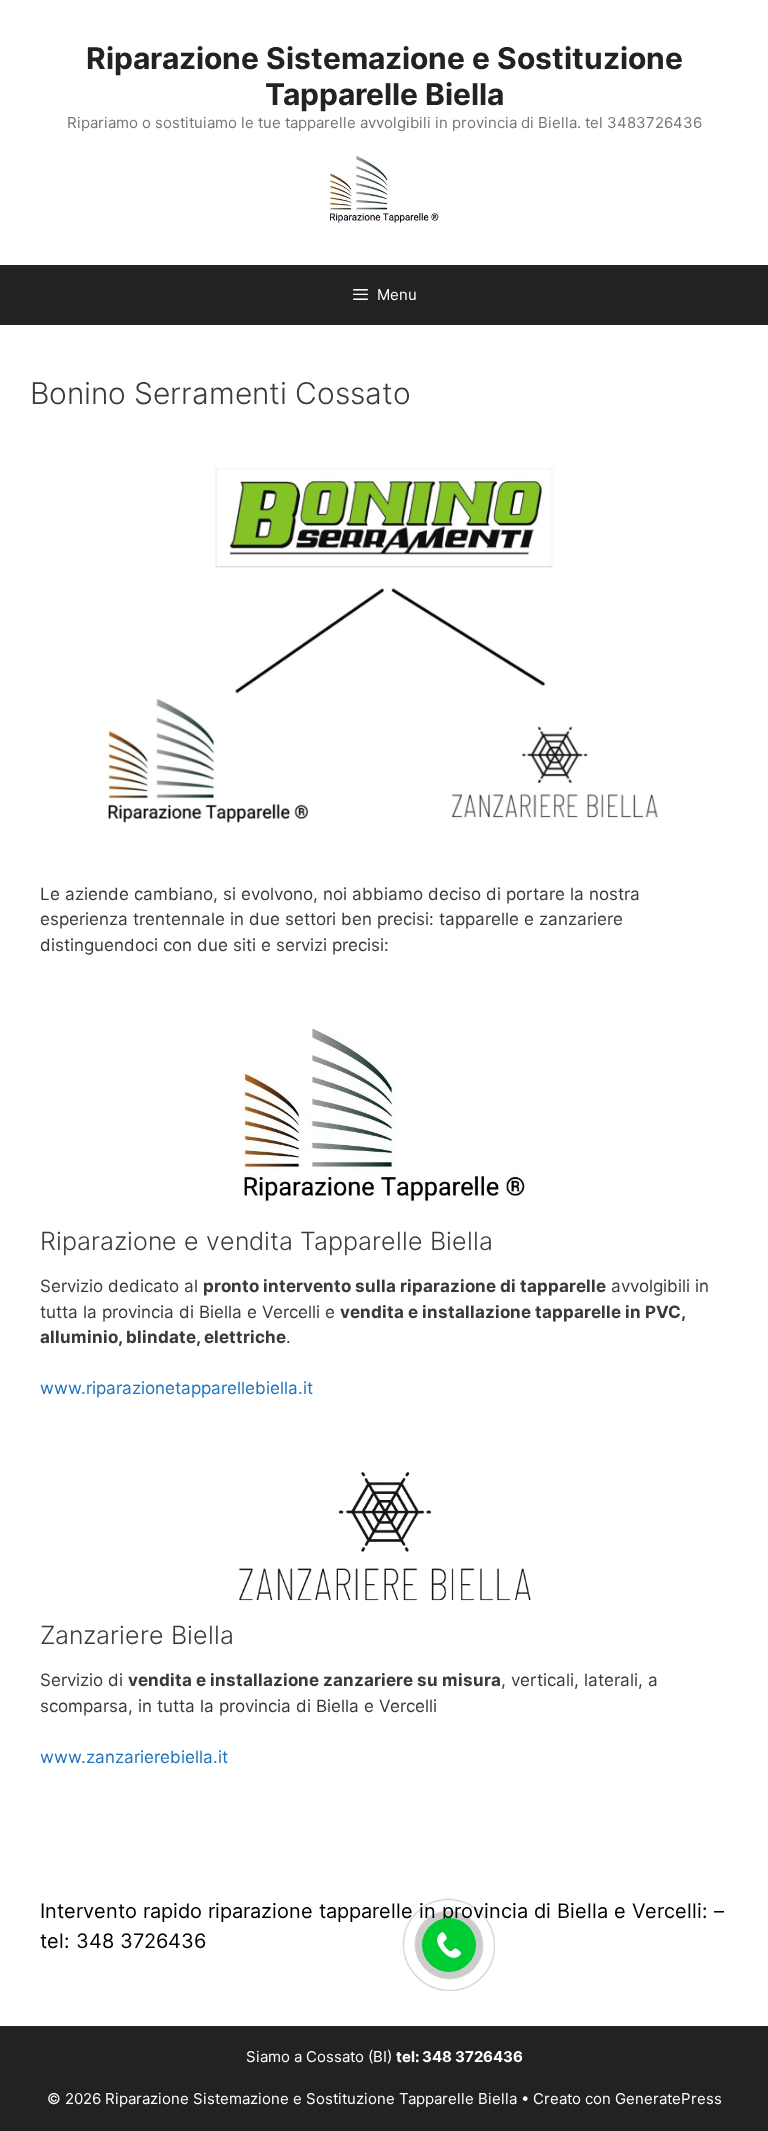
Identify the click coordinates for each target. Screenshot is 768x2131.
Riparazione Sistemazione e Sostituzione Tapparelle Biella (384, 76)
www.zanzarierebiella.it (134, 1757)
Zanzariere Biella (137, 1635)
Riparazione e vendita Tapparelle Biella (266, 1241)
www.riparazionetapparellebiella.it (176, 1388)
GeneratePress (668, 2098)
